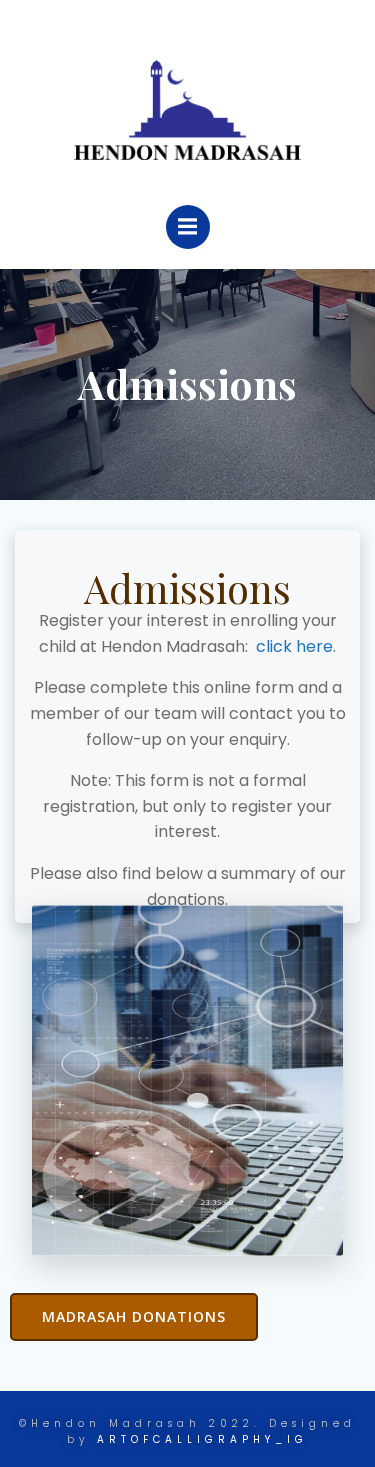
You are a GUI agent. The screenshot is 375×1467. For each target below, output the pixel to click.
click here (294, 646)
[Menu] (188, 227)
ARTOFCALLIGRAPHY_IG (202, 1439)
